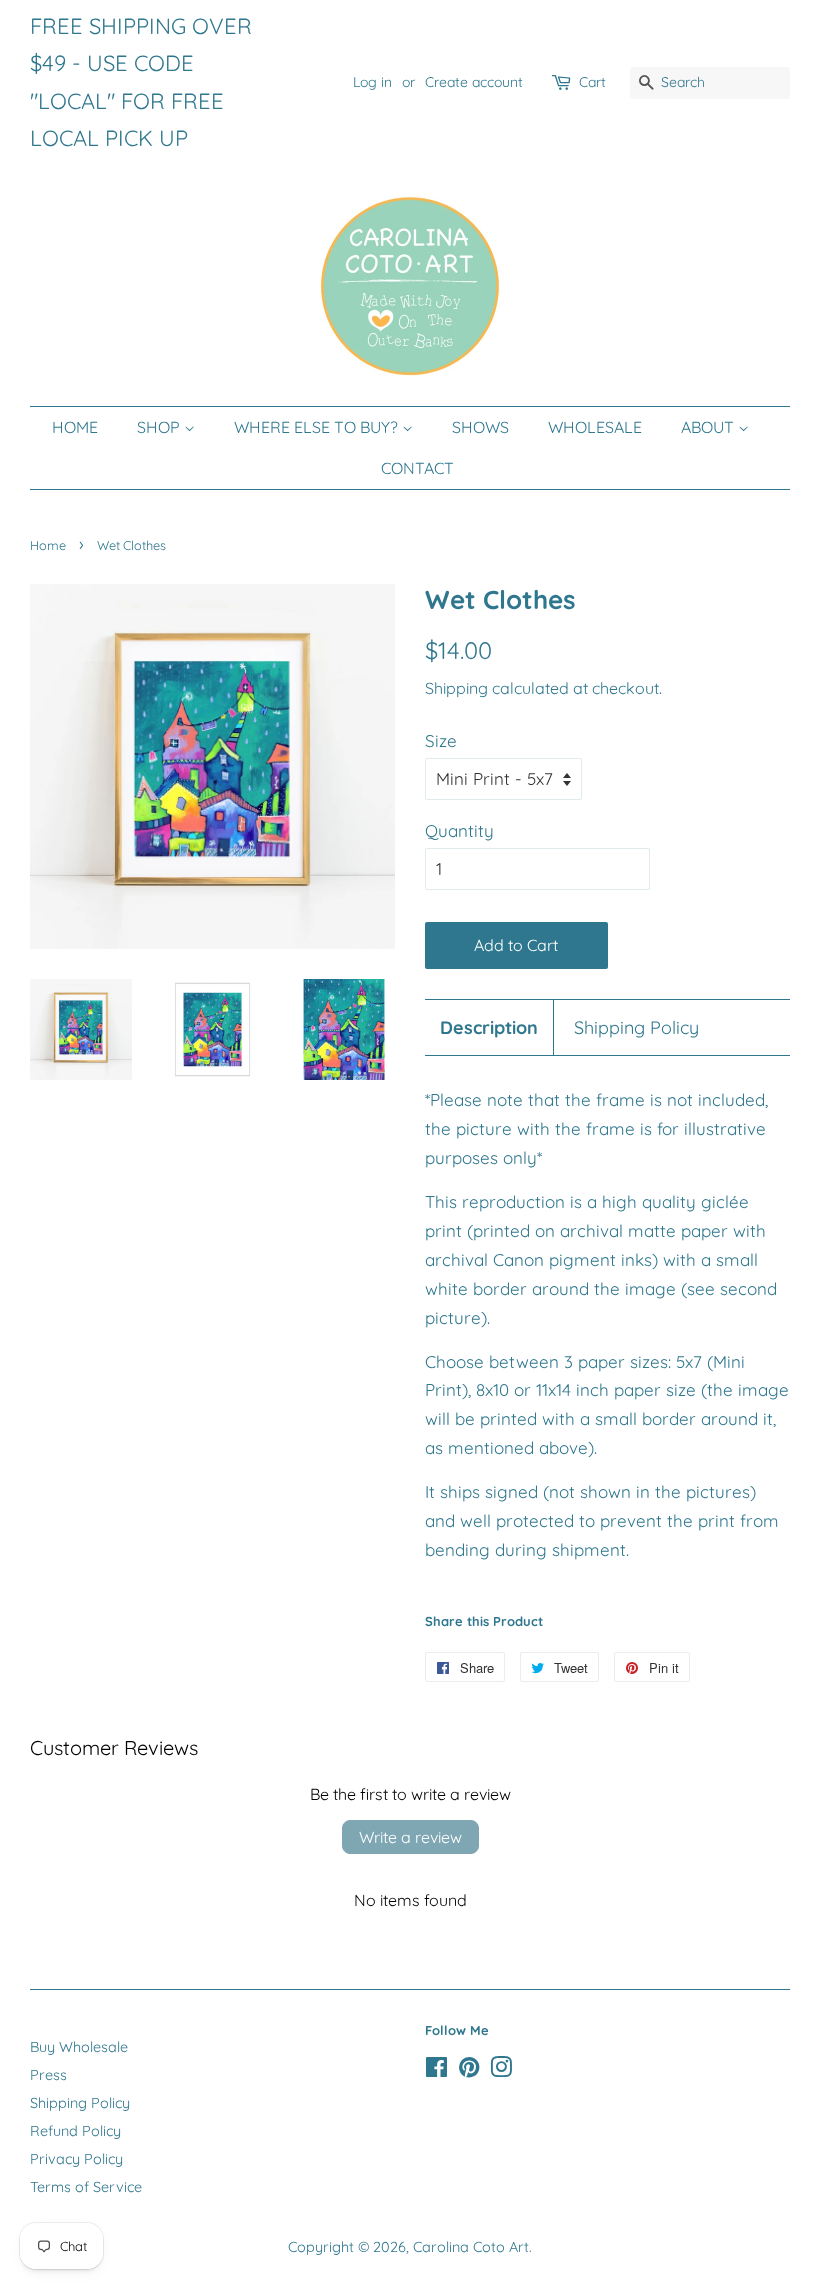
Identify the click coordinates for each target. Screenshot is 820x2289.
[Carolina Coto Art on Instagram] (501, 2071)
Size (441, 740)
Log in (372, 82)
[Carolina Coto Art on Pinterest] (469, 2071)
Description (489, 1027)
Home (48, 545)
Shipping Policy (636, 1027)
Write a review (410, 1837)
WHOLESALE (595, 427)
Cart (592, 82)
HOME (75, 427)
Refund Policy (75, 2131)
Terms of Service (86, 2187)
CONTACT (417, 468)
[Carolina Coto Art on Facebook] (436, 2071)
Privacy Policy (76, 2159)
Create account (474, 82)
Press (48, 2075)
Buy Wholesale (79, 2047)
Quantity (459, 830)
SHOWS (480, 427)
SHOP (160, 427)
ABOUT (709, 427)
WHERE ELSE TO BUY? (318, 427)
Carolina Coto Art (471, 2247)
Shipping (456, 688)
